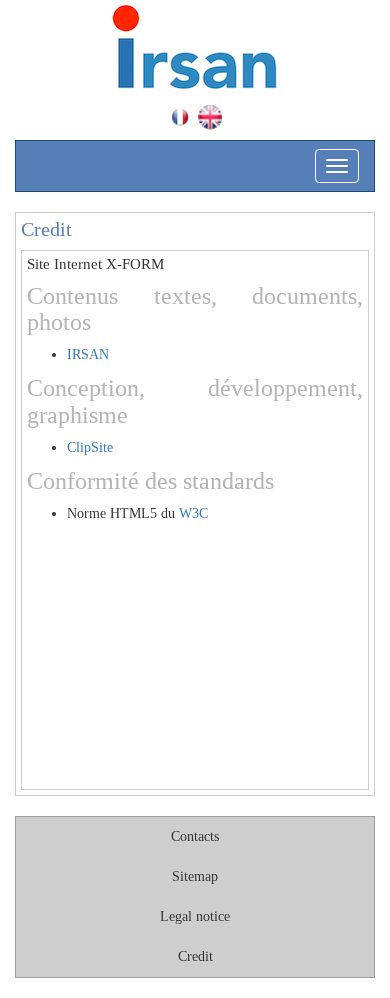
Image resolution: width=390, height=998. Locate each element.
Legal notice (195, 916)
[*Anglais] (210, 117)
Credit (195, 956)
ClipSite (90, 447)
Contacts (195, 836)
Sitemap (195, 876)
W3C (193, 513)
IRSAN (88, 354)
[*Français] (180, 117)
